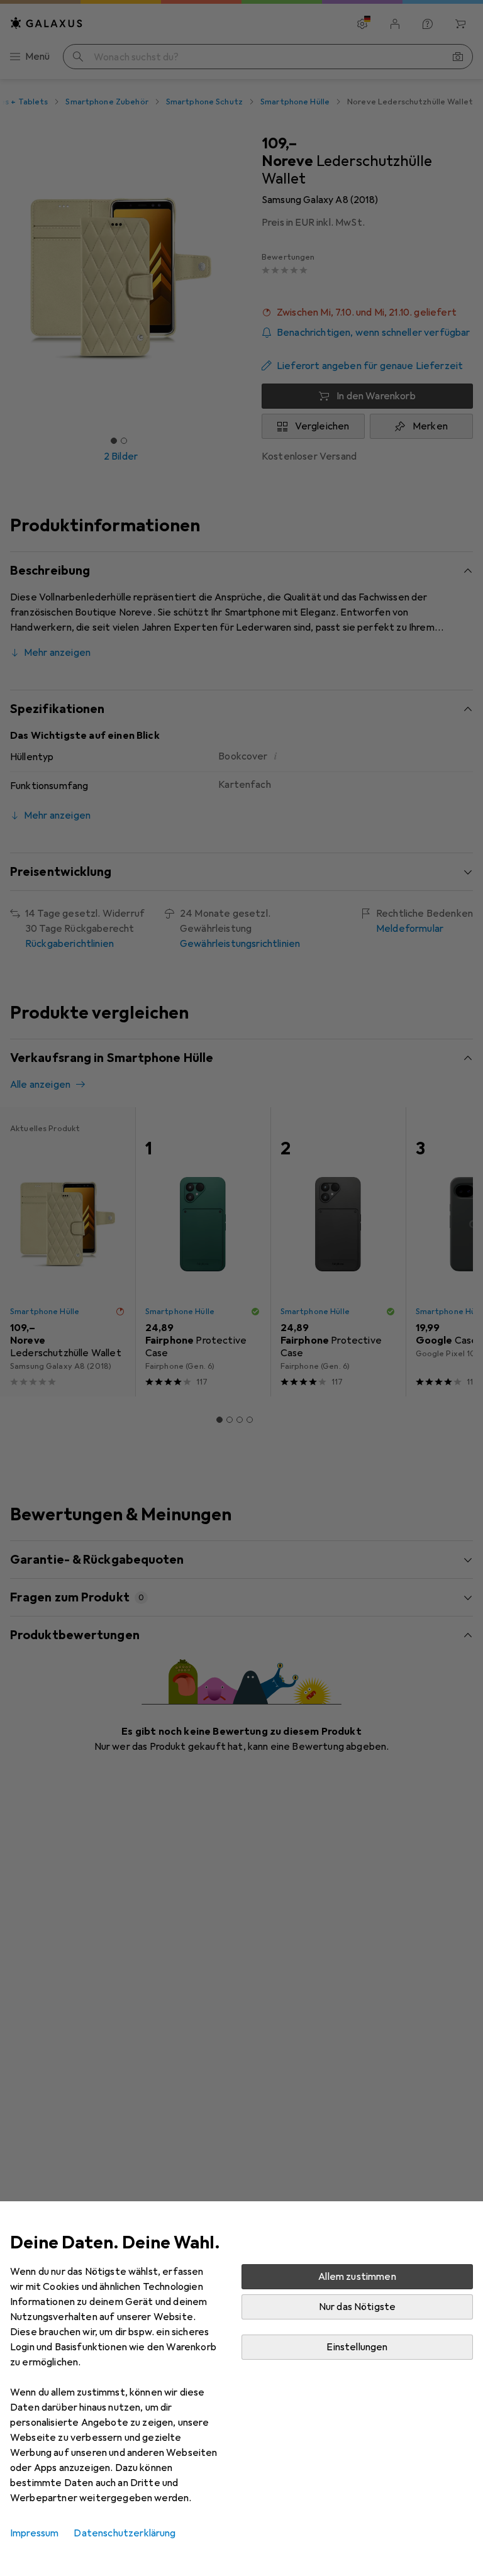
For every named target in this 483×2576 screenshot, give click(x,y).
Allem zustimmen (357, 2277)
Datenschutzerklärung (125, 2533)
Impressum (34, 2533)
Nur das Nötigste (358, 2307)
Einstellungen (357, 2347)
